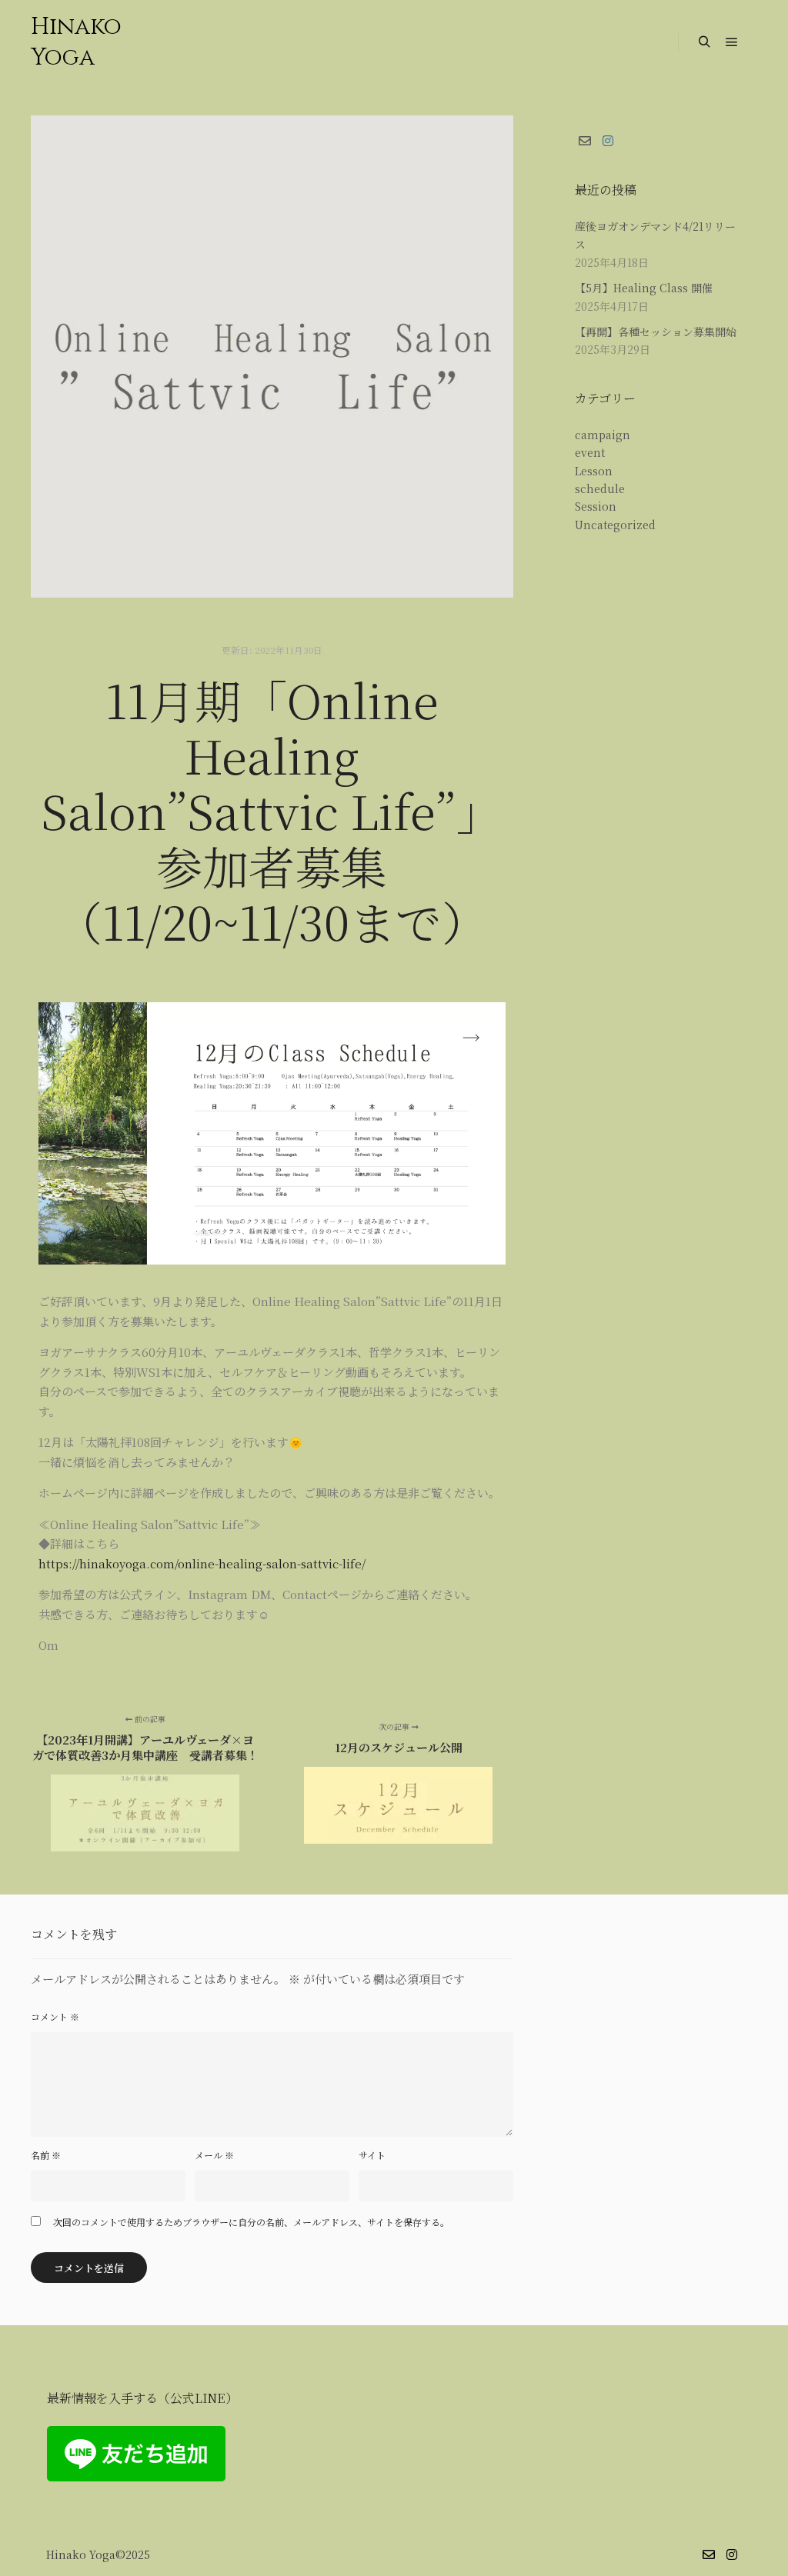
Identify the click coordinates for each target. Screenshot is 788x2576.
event (590, 452)
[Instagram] (608, 141)
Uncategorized (615, 525)
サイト (372, 2155)
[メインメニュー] (732, 42)
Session (596, 506)
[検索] (704, 42)
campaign (603, 435)
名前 (46, 2155)
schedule (600, 488)
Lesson (594, 471)
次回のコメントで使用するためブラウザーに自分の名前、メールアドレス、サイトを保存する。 (251, 2222)
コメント (55, 2016)
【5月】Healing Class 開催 (644, 288)
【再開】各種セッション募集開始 (656, 332)
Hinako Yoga (76, 42)
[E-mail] (585, 141)
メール (214, 2155)
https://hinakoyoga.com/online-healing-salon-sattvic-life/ (202, 1563)
